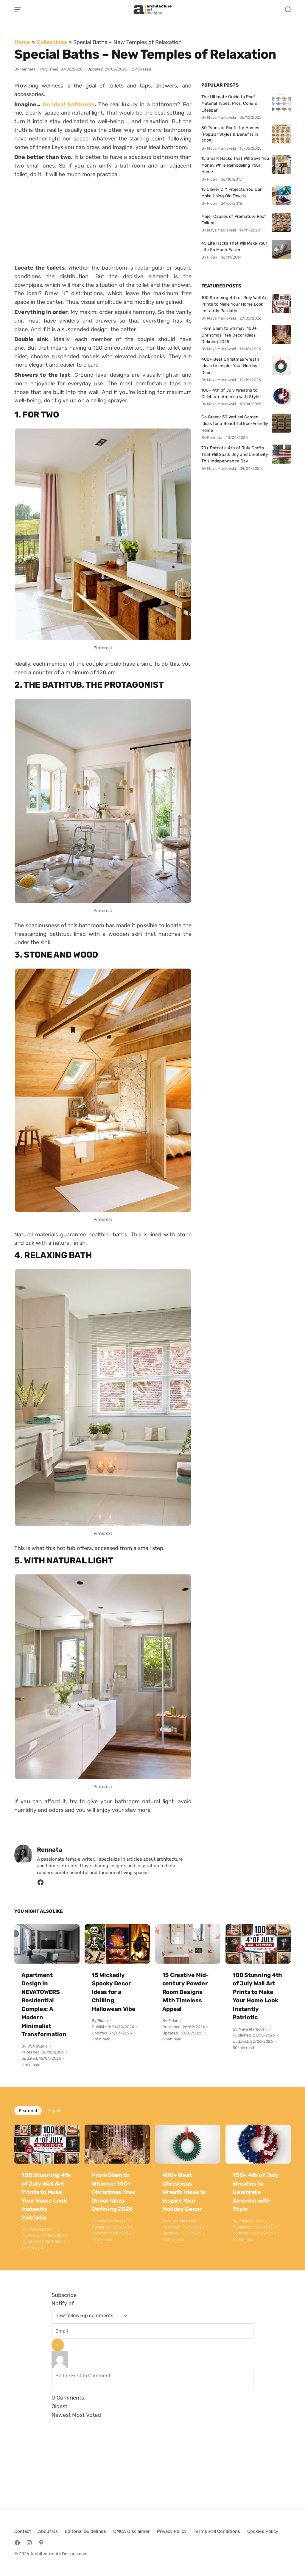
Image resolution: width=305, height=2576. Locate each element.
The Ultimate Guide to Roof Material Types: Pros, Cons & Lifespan (229, 103)
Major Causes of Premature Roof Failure (234, 220)
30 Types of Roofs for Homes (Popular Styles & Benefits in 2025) (230, 134)
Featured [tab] (28, 2111)
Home (22, 42)
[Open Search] (288, 10)
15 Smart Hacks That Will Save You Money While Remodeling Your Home (235, 165)
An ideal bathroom (69, 104)
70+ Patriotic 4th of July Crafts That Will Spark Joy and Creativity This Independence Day (235, 455)
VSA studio (38, 2046)
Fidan (103, 2021)
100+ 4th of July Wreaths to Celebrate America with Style (230, 393)
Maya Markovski (253, 2029)
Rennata (28, 69)
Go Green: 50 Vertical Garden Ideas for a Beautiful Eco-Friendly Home (235, 424)
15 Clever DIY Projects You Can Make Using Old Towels (232, 193)
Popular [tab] (55, 2111)
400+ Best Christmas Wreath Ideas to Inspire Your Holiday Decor (230, 366)
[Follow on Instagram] (29, 2543)
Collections (52, 42)
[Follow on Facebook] (17, 2543)
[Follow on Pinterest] (41, 2543)
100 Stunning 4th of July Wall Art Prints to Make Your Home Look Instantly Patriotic (235, 304)
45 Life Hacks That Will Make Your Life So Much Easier (234, 246)
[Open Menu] (18, 10)
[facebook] (41, 1884)
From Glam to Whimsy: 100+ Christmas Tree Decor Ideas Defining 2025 (229, 335)
